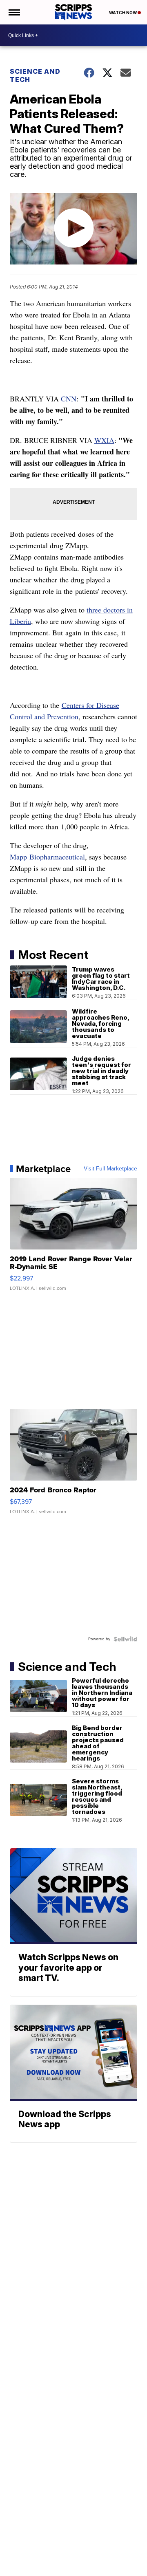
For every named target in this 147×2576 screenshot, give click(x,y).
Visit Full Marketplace (110, 1169)
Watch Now (123, 13)
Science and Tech (35, 75)
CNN (69, 399)
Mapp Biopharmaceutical (47, 857)
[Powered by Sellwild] (125, 1639)
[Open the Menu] (14, 12)
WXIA (104, 440)
